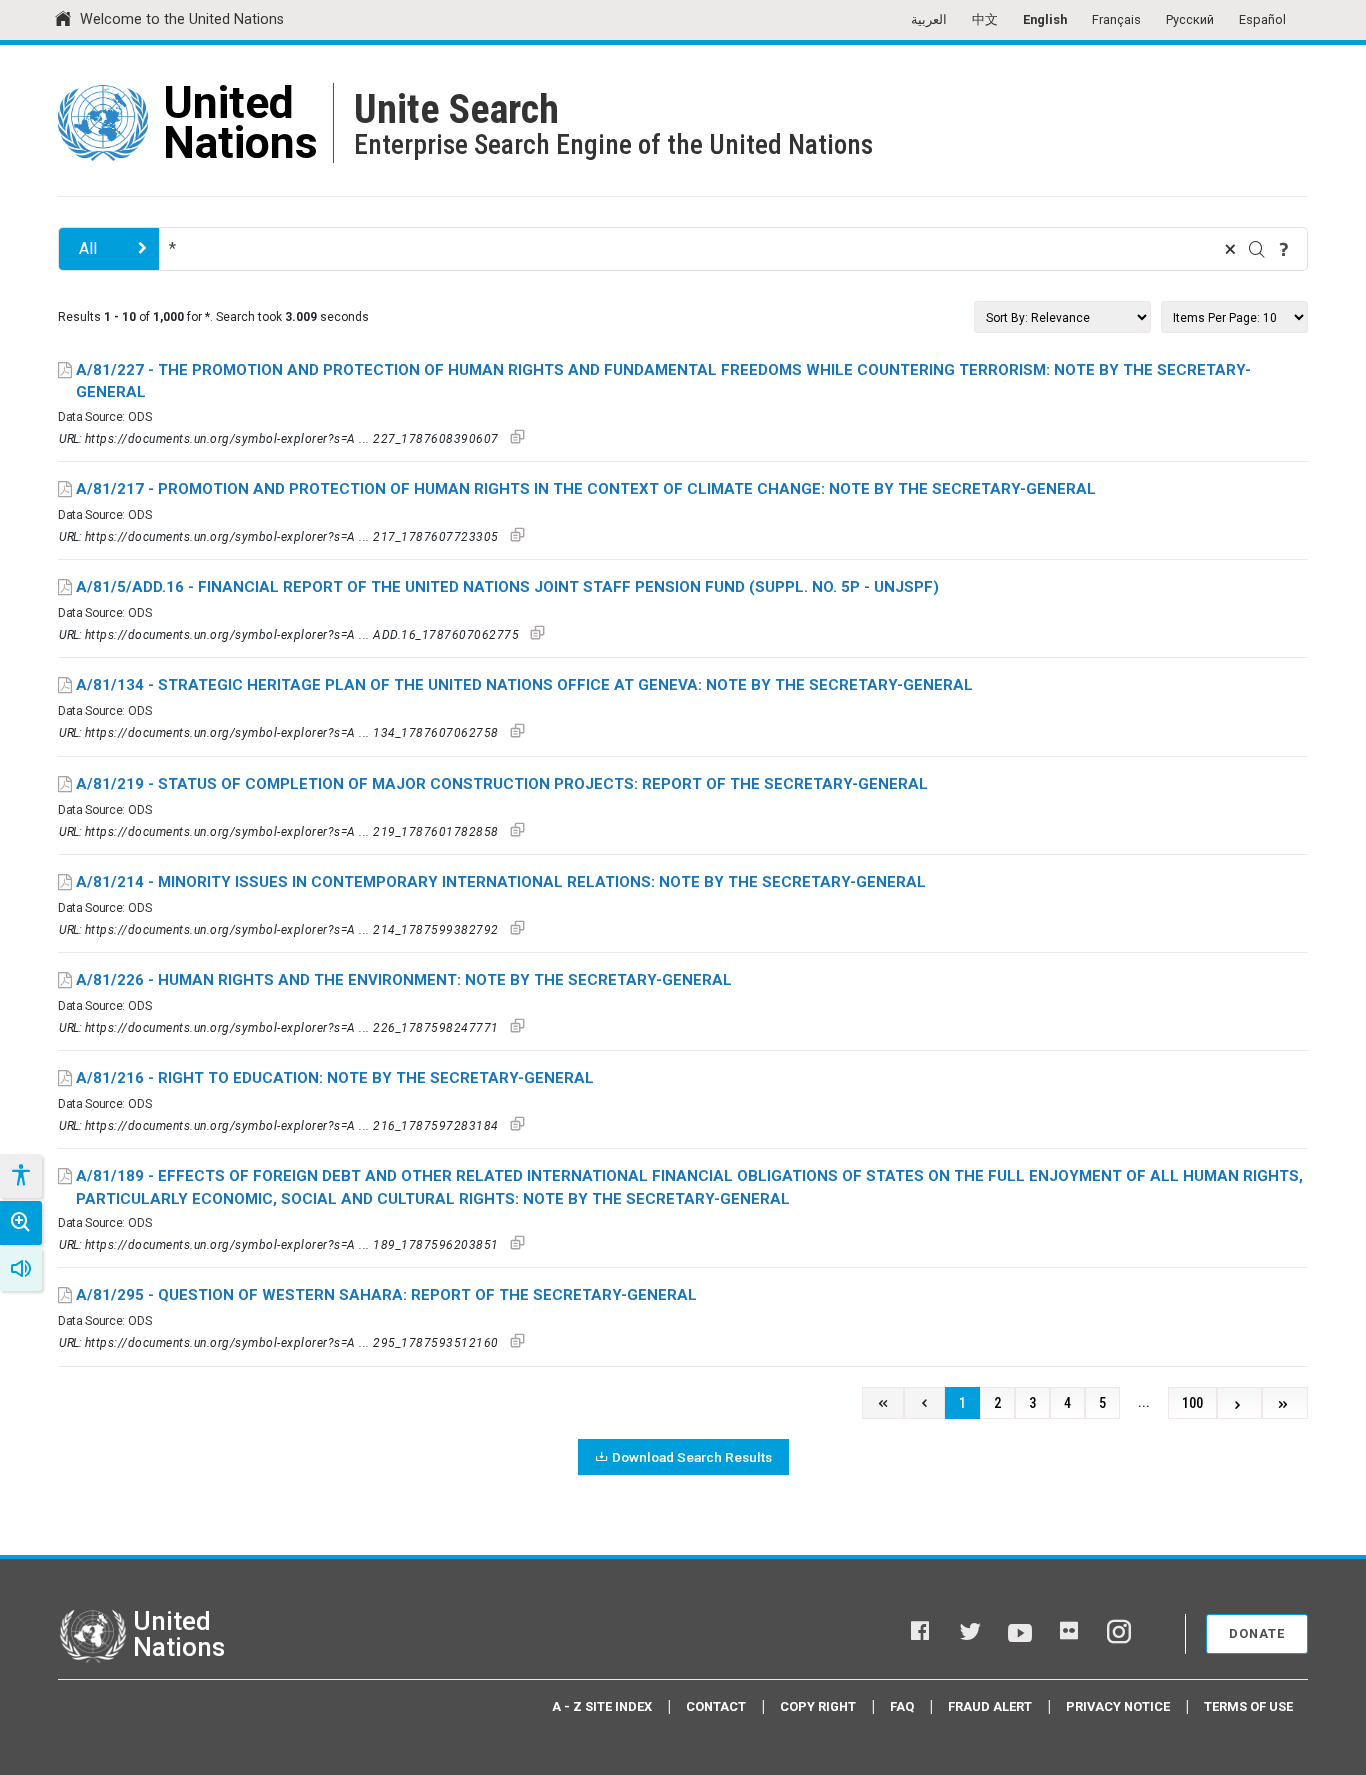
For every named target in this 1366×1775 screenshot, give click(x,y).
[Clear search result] (1230, 249)
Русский (1190, 19)
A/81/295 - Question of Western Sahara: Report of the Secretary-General (386, 1295)
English (1045, 19)
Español (1262, 19)
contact (716, 1706)
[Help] (1284, 249)
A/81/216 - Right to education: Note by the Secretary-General (335, 1078)
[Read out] (21, 1269)
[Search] (1257, 249)
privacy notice (1118, 1706)
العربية (929, 19)
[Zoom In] (21, 1223)
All (88, 248)
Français (1116, 19)
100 (1192, 1403)
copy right (818, 1706)
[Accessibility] (20, 1176)
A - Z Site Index (602, 1706)
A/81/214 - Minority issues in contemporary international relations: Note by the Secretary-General (501, 882)
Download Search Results (692, 1457)
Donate (1257, 1633)
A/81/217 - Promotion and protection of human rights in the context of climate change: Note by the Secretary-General (586, 489)
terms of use (1248, 1706)
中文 (985, 19)
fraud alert (990, 1706)
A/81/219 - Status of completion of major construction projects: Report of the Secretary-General (502, 784)
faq (902, 1706)
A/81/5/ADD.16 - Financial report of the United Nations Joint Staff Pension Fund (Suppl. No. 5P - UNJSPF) (507, 587)
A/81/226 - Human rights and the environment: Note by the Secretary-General (404, 980)
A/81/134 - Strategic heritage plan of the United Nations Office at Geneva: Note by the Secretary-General (524, 685)
